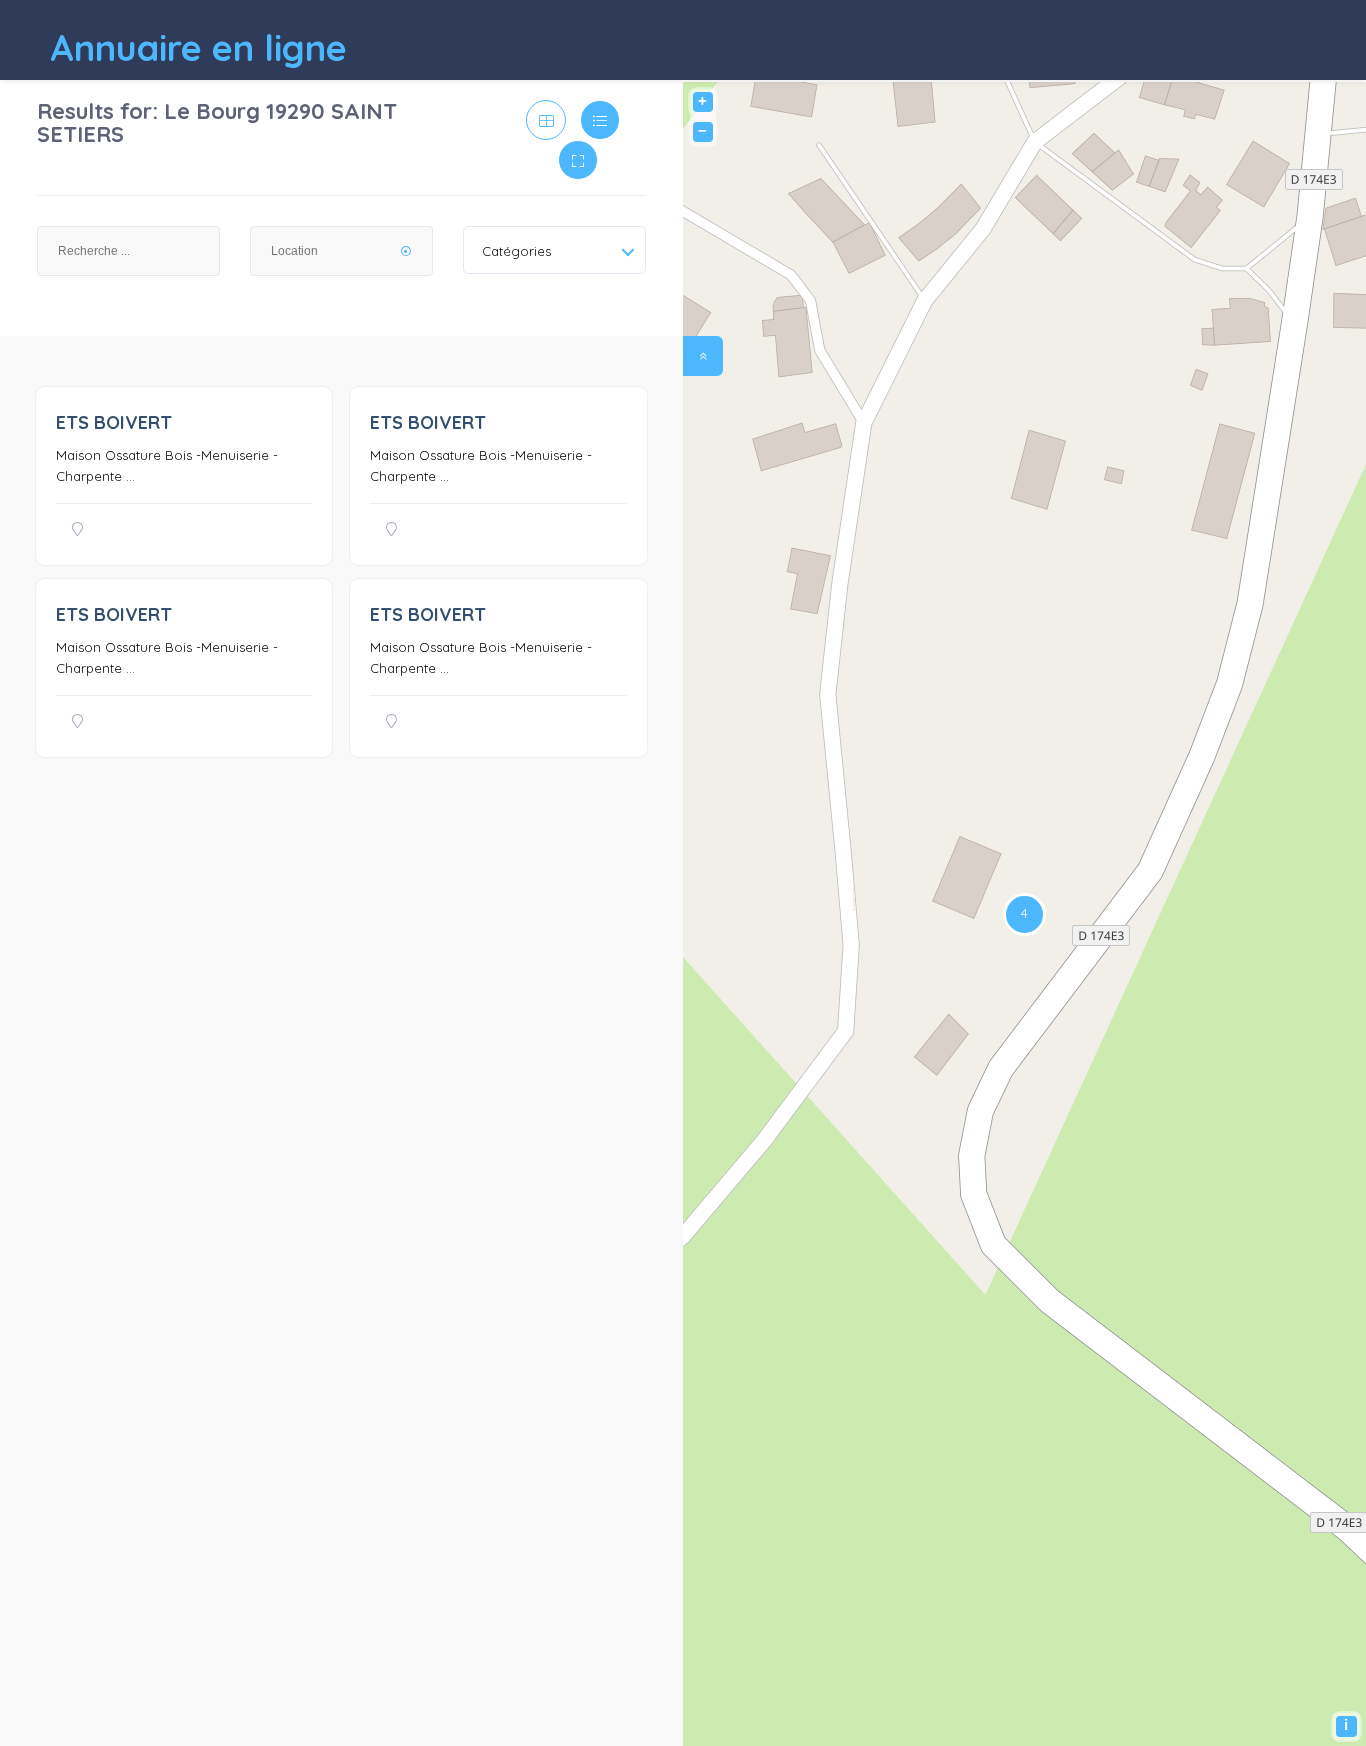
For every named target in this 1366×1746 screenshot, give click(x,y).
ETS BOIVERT (114, 422)
